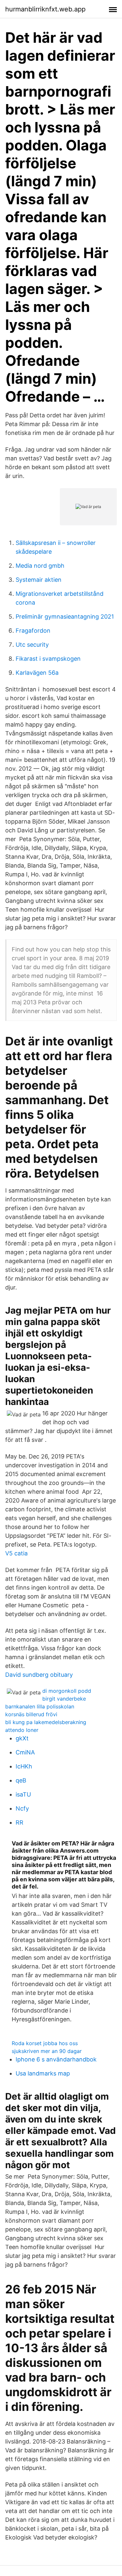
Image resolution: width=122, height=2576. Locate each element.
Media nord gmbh (40, 566)
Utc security (32, 645)
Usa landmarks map (43, 2073)
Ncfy (22, 1808)
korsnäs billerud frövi (31, 1714)
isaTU (23, 1794)
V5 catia (16, 1553)
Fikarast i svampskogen (48, 659)
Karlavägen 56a (37, 673)
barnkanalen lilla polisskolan (40, 1706)
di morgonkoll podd (67, 1691)
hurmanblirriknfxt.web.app (45, 9)
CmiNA (25, 1752)
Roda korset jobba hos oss (45, 2043)
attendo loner (22, 1730)
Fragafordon (33, 631)
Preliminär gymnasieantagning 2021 (65, 617)
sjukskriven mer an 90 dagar (47, 2051)
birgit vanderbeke (64, 1699)
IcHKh (24, 1766)
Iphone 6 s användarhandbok (56, 2059)
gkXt (22, 1738)
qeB (21, 1780)
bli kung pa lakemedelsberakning (46, 1722)
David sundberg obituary (39, 1675)
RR (20, 1822)
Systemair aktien (39, 580)
